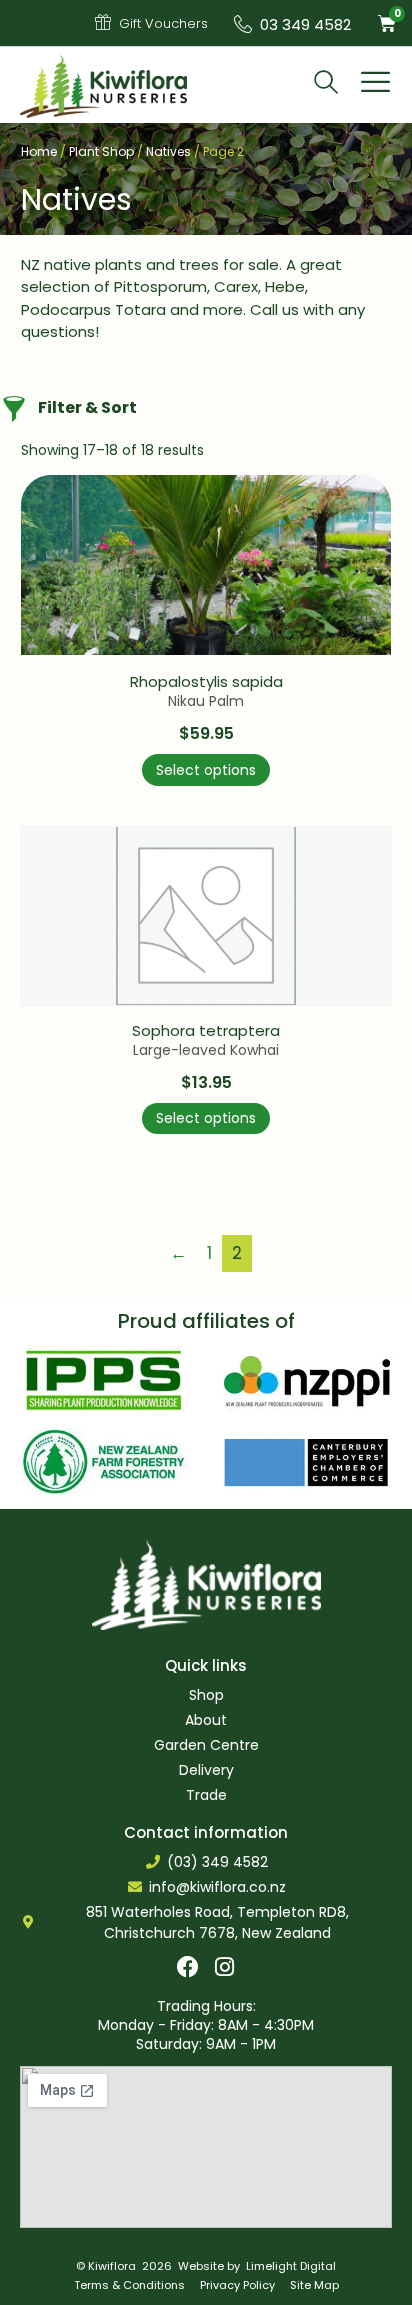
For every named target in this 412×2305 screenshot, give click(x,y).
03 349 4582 (305, 24)
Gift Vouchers (163, 23)
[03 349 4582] (243, 24)
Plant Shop (101, 151)
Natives (168, 151)
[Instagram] (225, 1967)
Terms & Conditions (129, 2285)
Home (39, 151)
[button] (376, 85)
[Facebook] (188, 1967)
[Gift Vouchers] (103, 22)
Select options (206, 770)
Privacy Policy (237, 2285)
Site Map (314, 2285)
